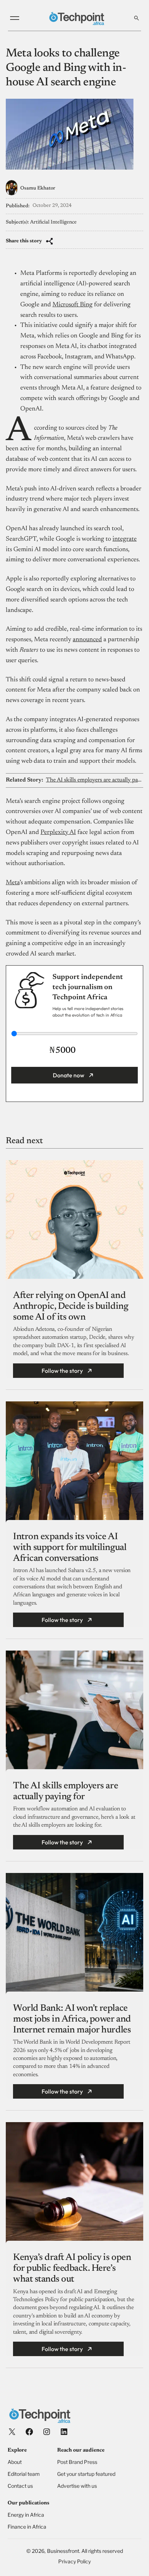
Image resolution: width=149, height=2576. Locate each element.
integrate (125, 539)
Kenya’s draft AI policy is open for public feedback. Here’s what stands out (72, 2269)
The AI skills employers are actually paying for (94, 780)
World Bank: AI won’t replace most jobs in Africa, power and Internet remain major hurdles (72, 2019)
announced (87, 640)
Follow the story (62, 1371)
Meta (13, 883)
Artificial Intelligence (53, 222)
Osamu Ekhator (38, 188)
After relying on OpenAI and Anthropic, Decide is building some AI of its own (71, 1307)
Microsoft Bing (73, 305)
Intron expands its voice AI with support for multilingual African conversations (70, 1548)
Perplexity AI (58, 833)
